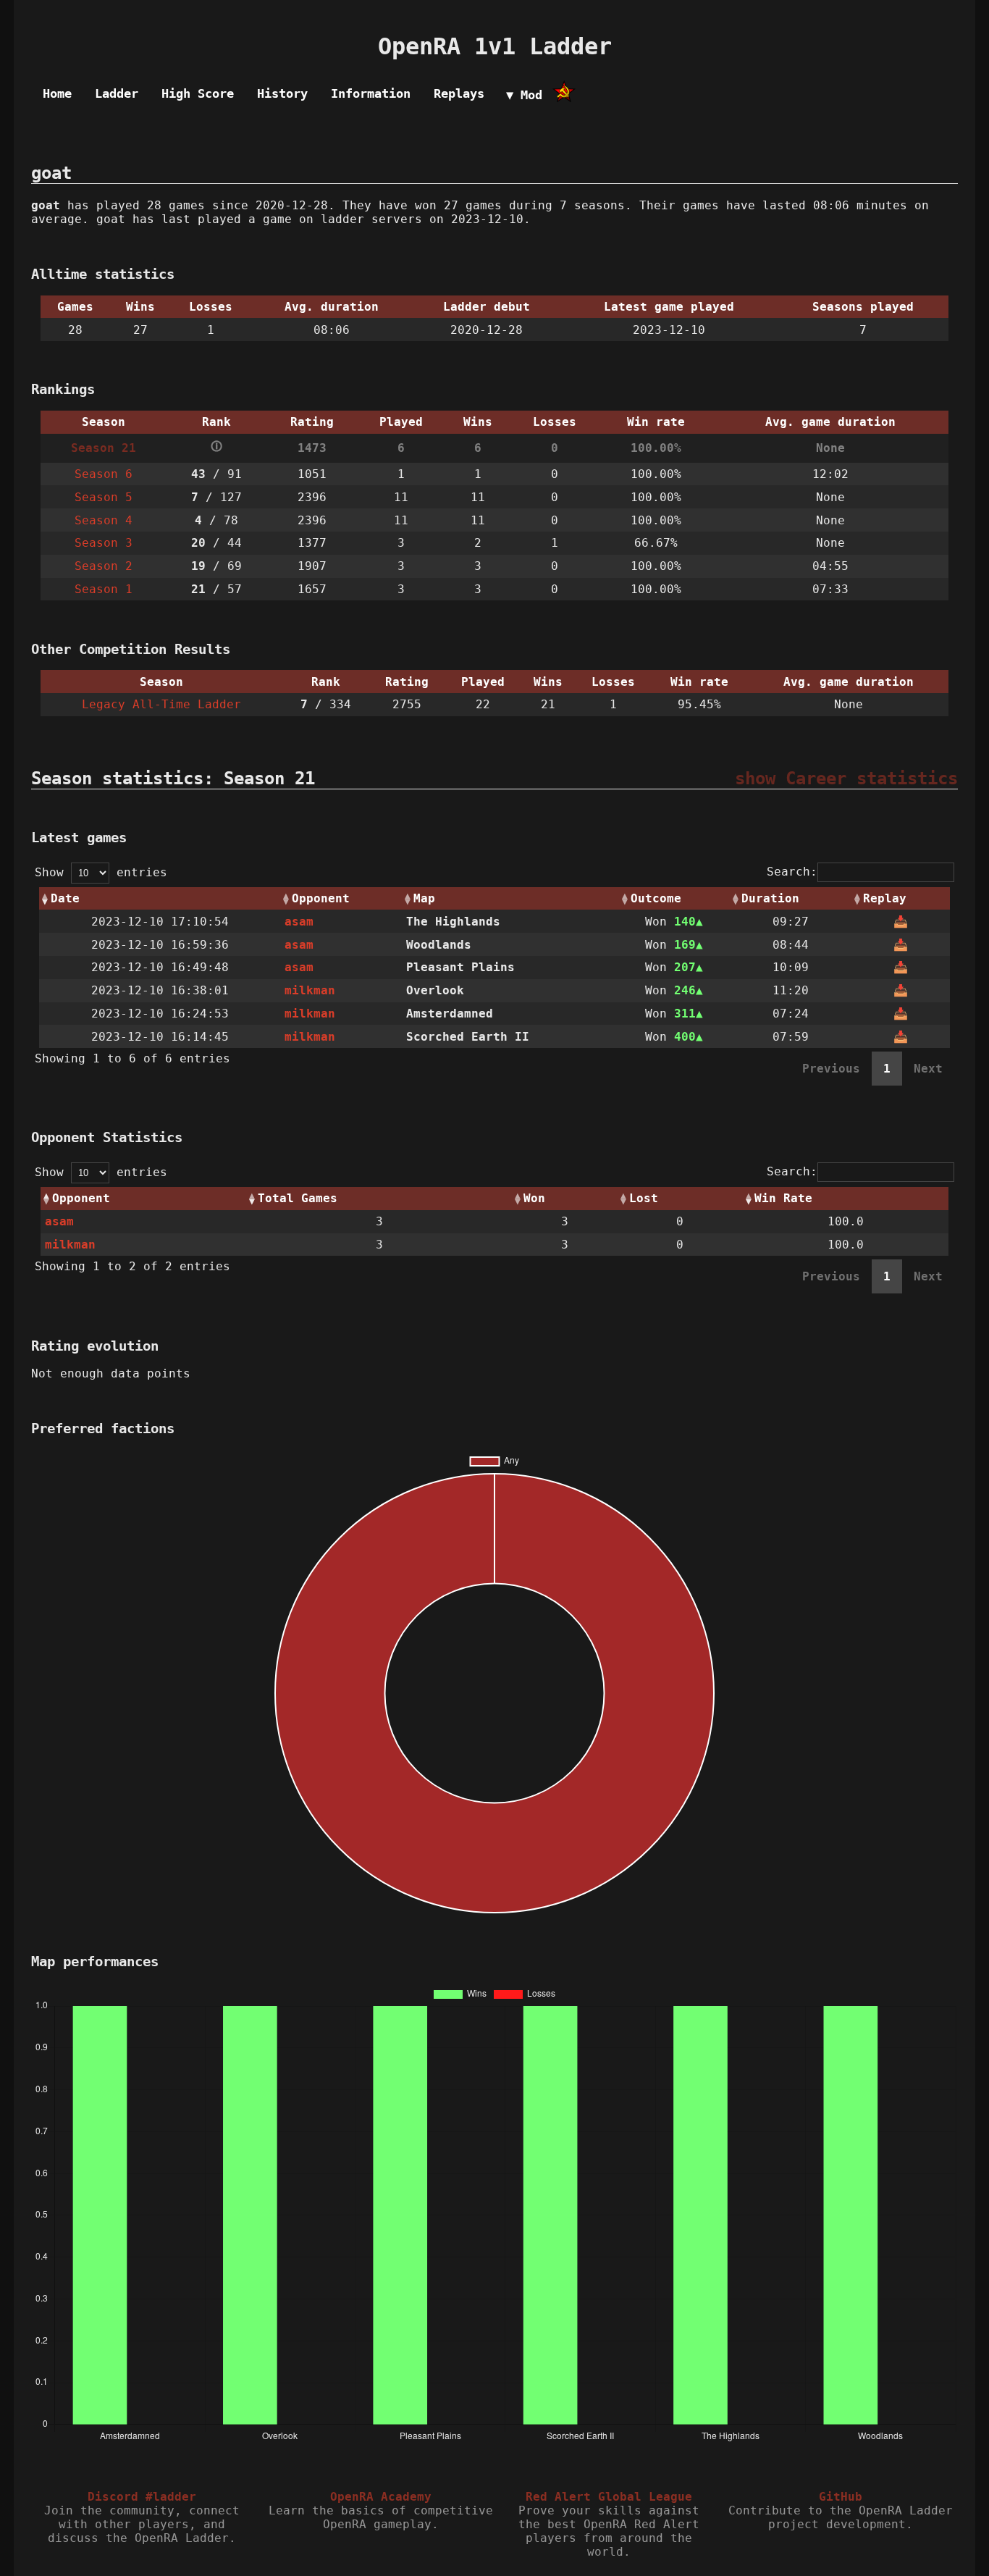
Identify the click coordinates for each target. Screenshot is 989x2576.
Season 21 (104, 448)
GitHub (841, 2497)
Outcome (656, 898)
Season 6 (104, 474)
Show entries (101, 872)
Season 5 (104, 497)
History (282, 93)
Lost (644, 1198)
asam (299, 922)
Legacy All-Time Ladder (161, 704)
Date (65, 898)
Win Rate (783, 1198)
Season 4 (104, 520)
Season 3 (104, 543)
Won (534, 1198)
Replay (885, 898)
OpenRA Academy (381, 2497)
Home (57, 93)
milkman (310, 990)
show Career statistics (846, 779)
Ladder (117, 93)
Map (424, 898)
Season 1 (104, 589)
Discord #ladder (142, 2497)
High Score (198, 93)
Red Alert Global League (609, 2497)
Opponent (321, 898)
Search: (792, 872)
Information (371, 93)
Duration (770, 898)
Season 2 (104, 566)
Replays (459, 93)
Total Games (298, 1198)
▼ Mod (524, 95)
